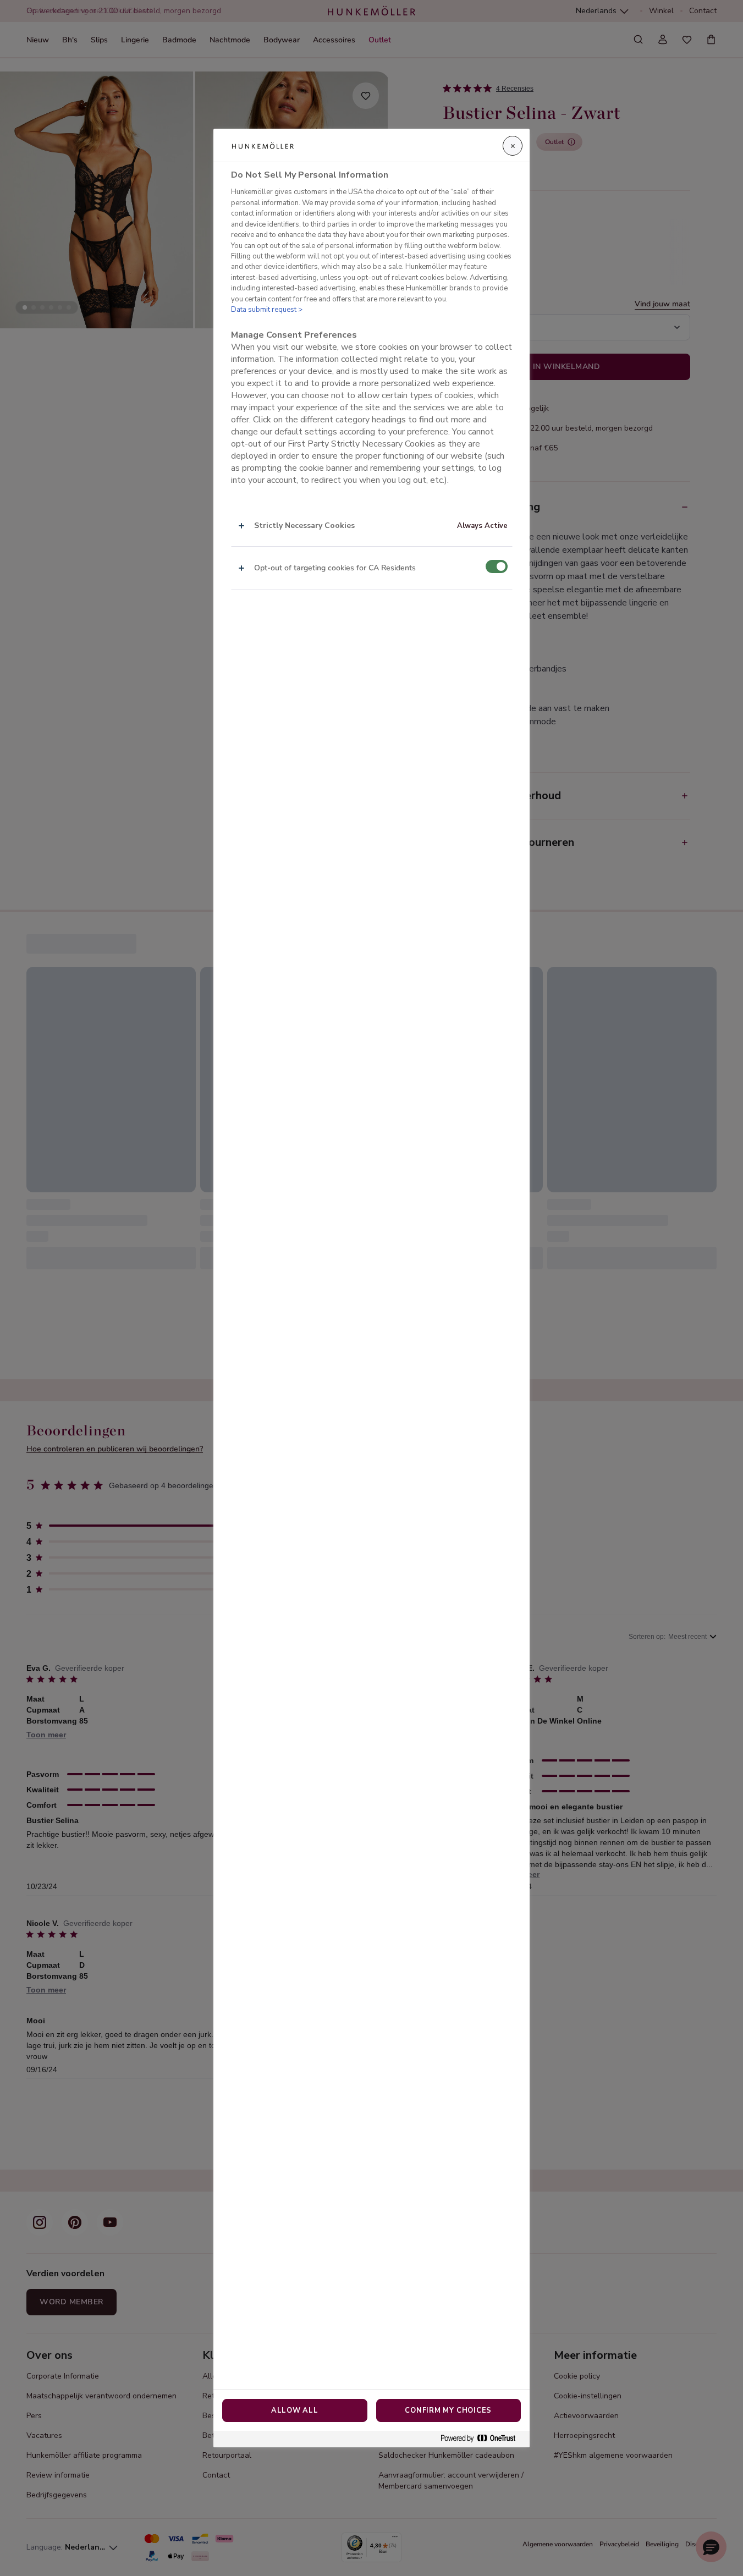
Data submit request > (267, 310)
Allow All (295, 2410)
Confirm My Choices (448, 2410)
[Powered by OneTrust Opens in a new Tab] (482, 2439)
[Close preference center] (513, 146)
